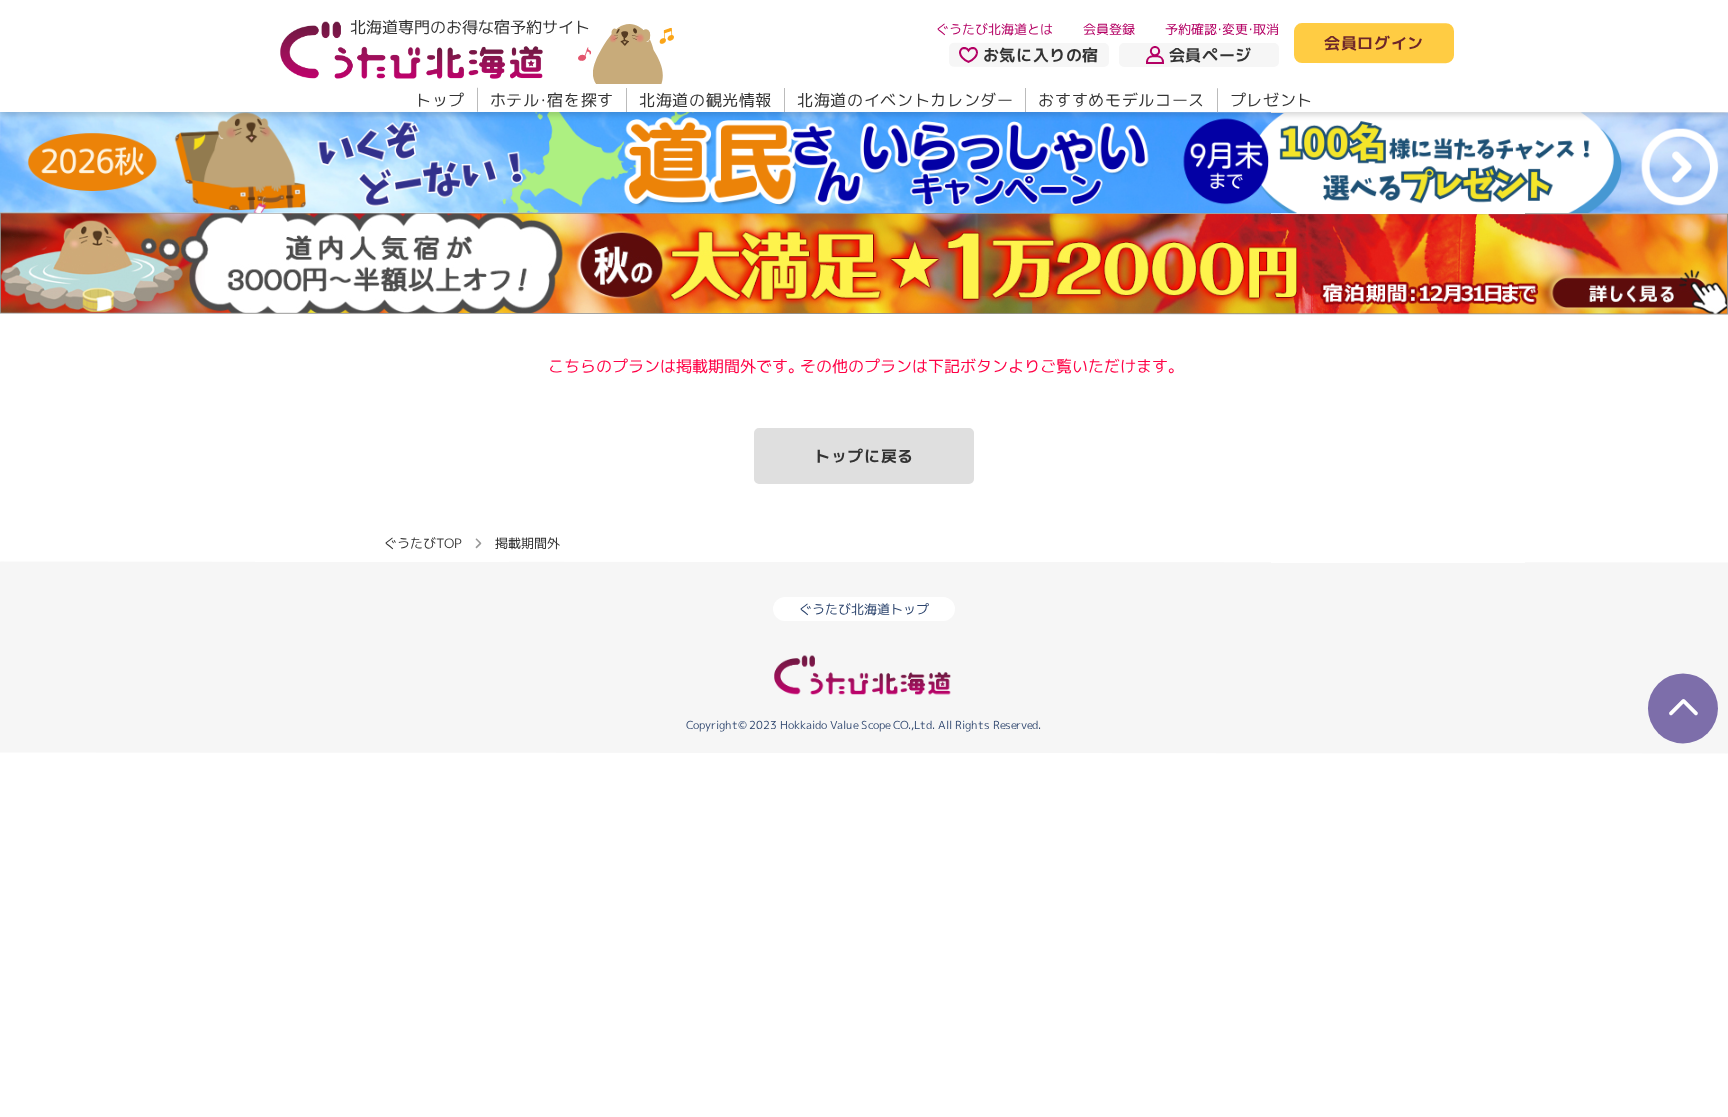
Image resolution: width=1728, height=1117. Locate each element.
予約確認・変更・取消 (1222, 29)
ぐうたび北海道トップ (864, 609)
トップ (440, 100)
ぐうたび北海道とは (994, 29)
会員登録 (1109, 29)
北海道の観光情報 (705, 100)
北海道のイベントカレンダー (905, 100)
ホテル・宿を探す (552, 100)
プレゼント (1271, 100)
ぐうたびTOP (422, 542)
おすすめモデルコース (1121, 100)
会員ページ (1210, 55)
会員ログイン (1374, 44)
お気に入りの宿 (1041, 55)
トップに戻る (864, 456)
